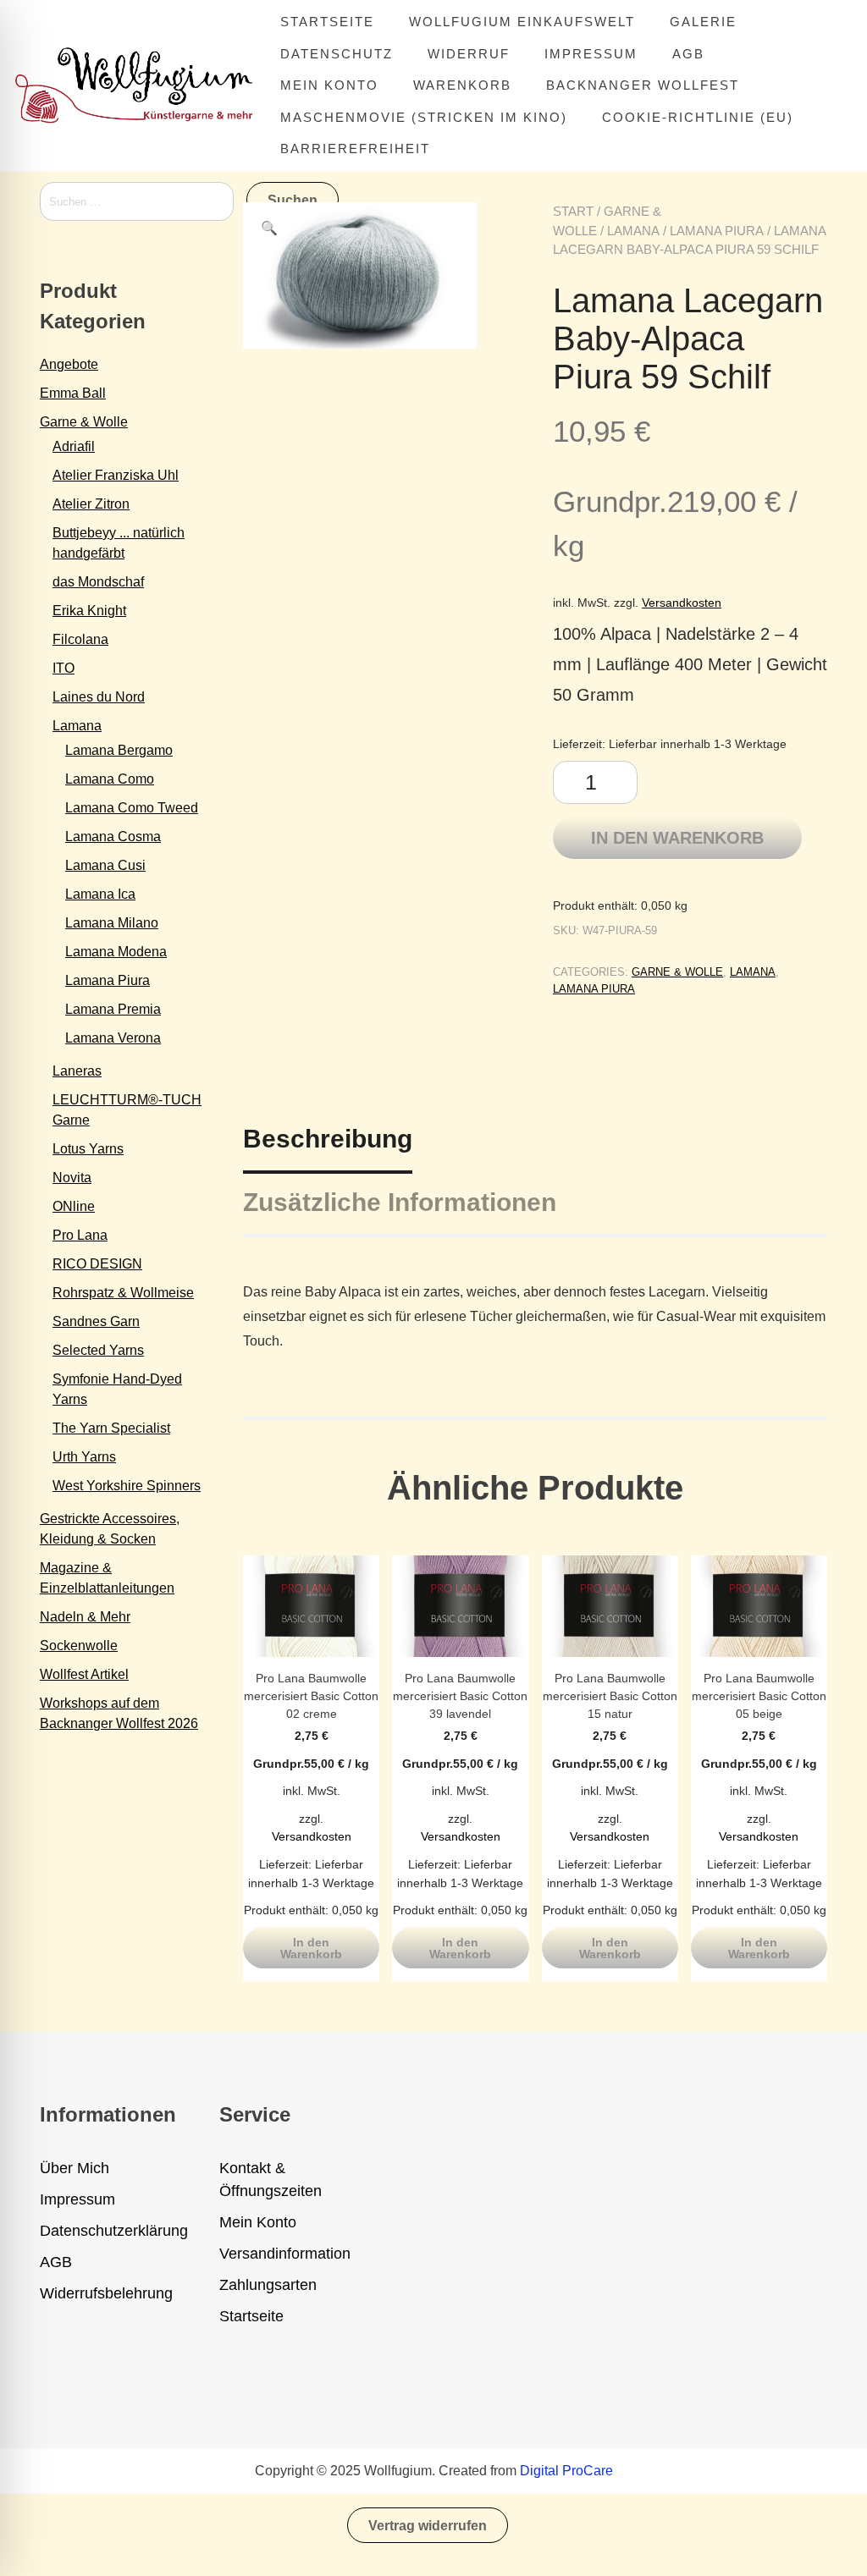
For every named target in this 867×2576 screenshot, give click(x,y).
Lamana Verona (113, 1038)
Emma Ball (73, 393)
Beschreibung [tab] (328, 1139)
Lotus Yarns (88, 1149)
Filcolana (80, 639)
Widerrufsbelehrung (106, 2293)
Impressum (591, 54)
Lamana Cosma (113, 837)
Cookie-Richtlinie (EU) (698, 117)
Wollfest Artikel (84, 1674)
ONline (74, 1206)
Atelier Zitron (91, 504)
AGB (688, 54)
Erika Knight (89, 611)
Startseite (327, 22)
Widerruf (469, 54)
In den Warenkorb (677, 838)
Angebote (69, 364)
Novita (72, 1178)
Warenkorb (462, 85)
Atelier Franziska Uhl (116, 475)
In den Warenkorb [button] (311, 1948)
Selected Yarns (98, 1350)
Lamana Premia (113, 1009)
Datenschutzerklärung (114, 2231)
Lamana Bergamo (119, 750)
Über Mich (75, 2168)
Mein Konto (329, 85)
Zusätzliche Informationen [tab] (400, 1202)
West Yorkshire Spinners (127, 1486)
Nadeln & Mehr (85, 1617)
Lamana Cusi (105, 865)
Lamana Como (110, 779)
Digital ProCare (566, 2471)
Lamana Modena (116, 952)
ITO (64, 668)
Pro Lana (80, 1235)
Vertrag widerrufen (428, 2526)
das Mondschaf (98, 582)
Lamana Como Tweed (132, 808)
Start (573, 211)
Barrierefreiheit (355, 149)
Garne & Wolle (677, 972)
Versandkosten (682, 603)
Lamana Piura (717, 231)
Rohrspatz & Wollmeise (123, 1293)
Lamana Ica (100, 894)
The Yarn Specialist (111, 1428)
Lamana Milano (112, 923)
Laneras (77, 1071)
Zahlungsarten (268, 2285)
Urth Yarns (84, 1457)
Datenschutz (337, 54)
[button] (269, 228)
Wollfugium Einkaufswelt (522, 22)
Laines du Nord (99, 697)
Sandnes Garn (96, 1321)
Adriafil (74, 446)
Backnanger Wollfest (643, 85)
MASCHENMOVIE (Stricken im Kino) (424, 117)
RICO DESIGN (97, 1264)
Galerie (703, 22)
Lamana (633, 231)
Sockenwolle (79, 1646)
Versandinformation (285, 2254)
